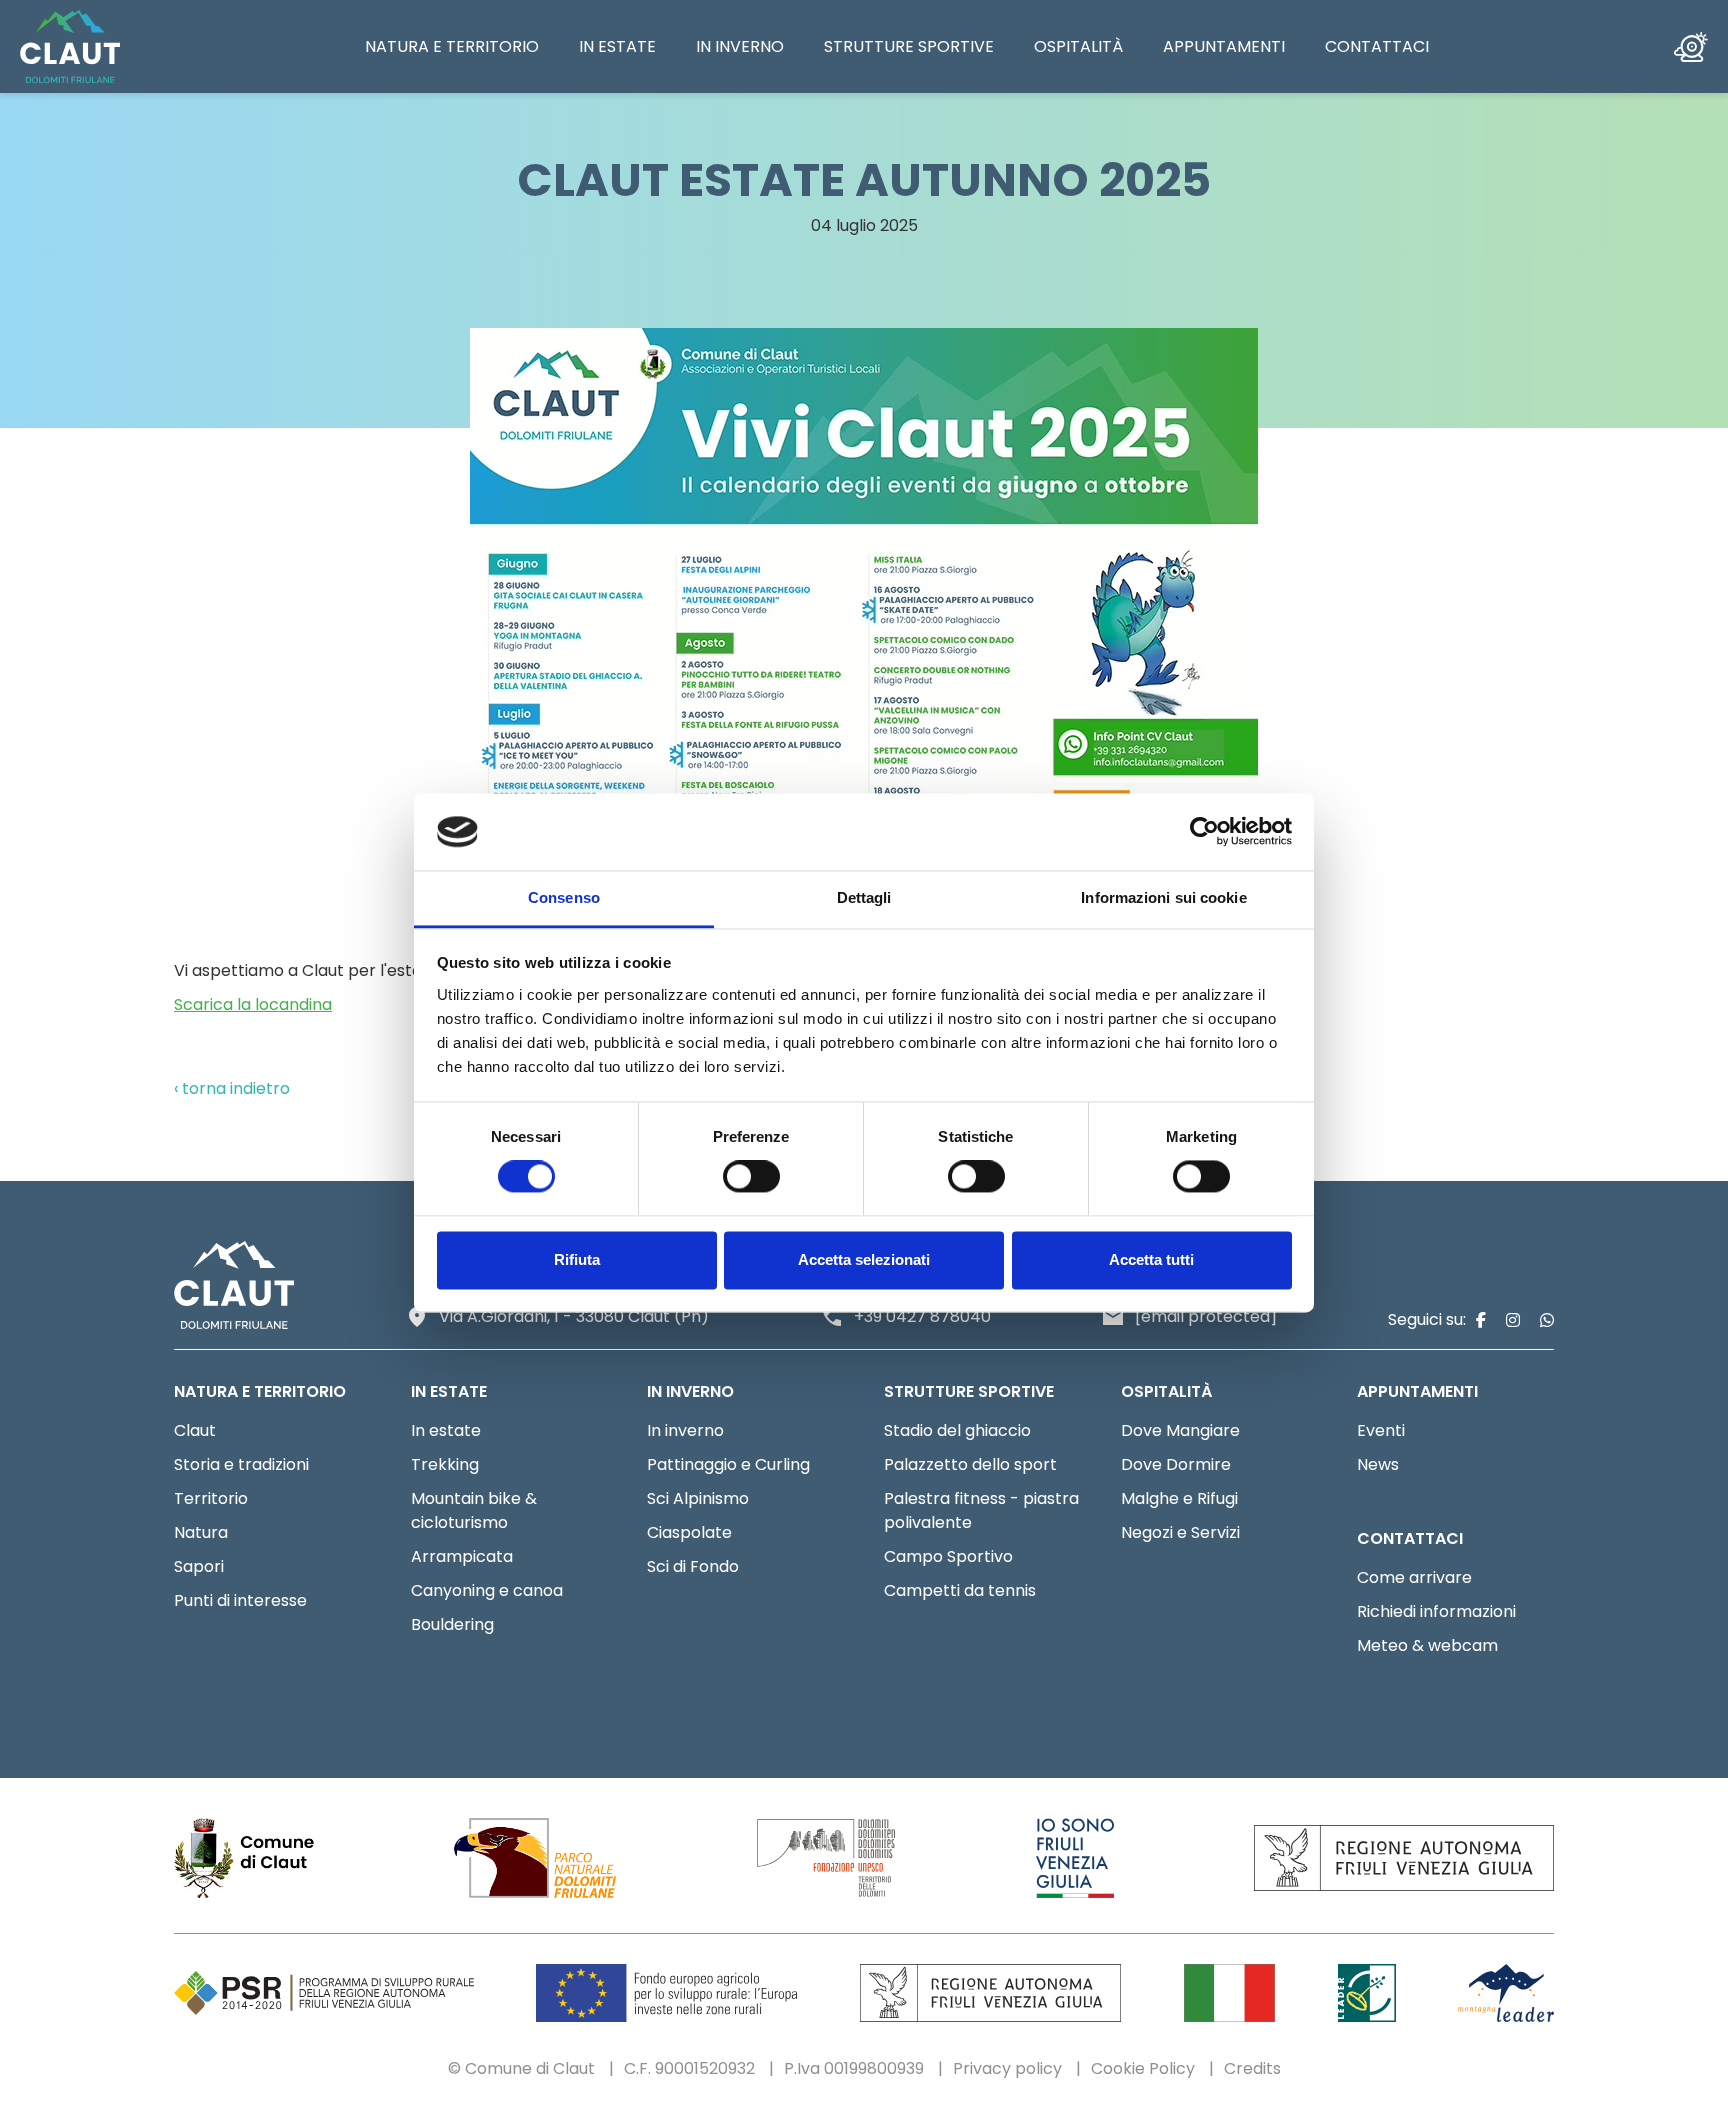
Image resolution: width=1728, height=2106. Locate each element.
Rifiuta (577, 1259)
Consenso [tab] (564, 897)
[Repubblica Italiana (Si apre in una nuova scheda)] (1229, 1993)
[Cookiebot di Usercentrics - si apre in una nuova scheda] (1204, 832)
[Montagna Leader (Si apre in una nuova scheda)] (1506, 1993)
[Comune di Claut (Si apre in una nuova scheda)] (244, 1858)
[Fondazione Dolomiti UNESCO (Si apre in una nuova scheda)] (826, 1858)
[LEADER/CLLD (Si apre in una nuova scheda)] (1367, 1993)
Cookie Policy (1145, 2068)
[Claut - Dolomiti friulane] (70, 46)
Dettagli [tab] (864, 897)
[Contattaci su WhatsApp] (1547, 1320)
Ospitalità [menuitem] (1078, 46)
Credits (1252, 2068)
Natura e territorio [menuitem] (452, 46)
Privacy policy (1009, 2068)
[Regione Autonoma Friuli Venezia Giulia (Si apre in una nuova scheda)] (1404, 1858)
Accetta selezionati (864, 1259)
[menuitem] (1691, 47)
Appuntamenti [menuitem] (1224, 46)
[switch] (751, 1177)
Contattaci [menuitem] (1377, 46)
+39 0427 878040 (922, 1317)
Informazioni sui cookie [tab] (1163, 897)
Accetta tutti (1151, 1259)
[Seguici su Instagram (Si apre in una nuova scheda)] (1513, 1320)
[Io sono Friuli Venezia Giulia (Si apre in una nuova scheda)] (1075, 1858)
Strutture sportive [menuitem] (909, 46)
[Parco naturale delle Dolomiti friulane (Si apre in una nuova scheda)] (535, 1858)
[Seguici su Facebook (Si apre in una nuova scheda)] (1481, 1320)
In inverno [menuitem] (740, 46)
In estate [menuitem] (617, 46)
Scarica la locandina (253, 1004)
